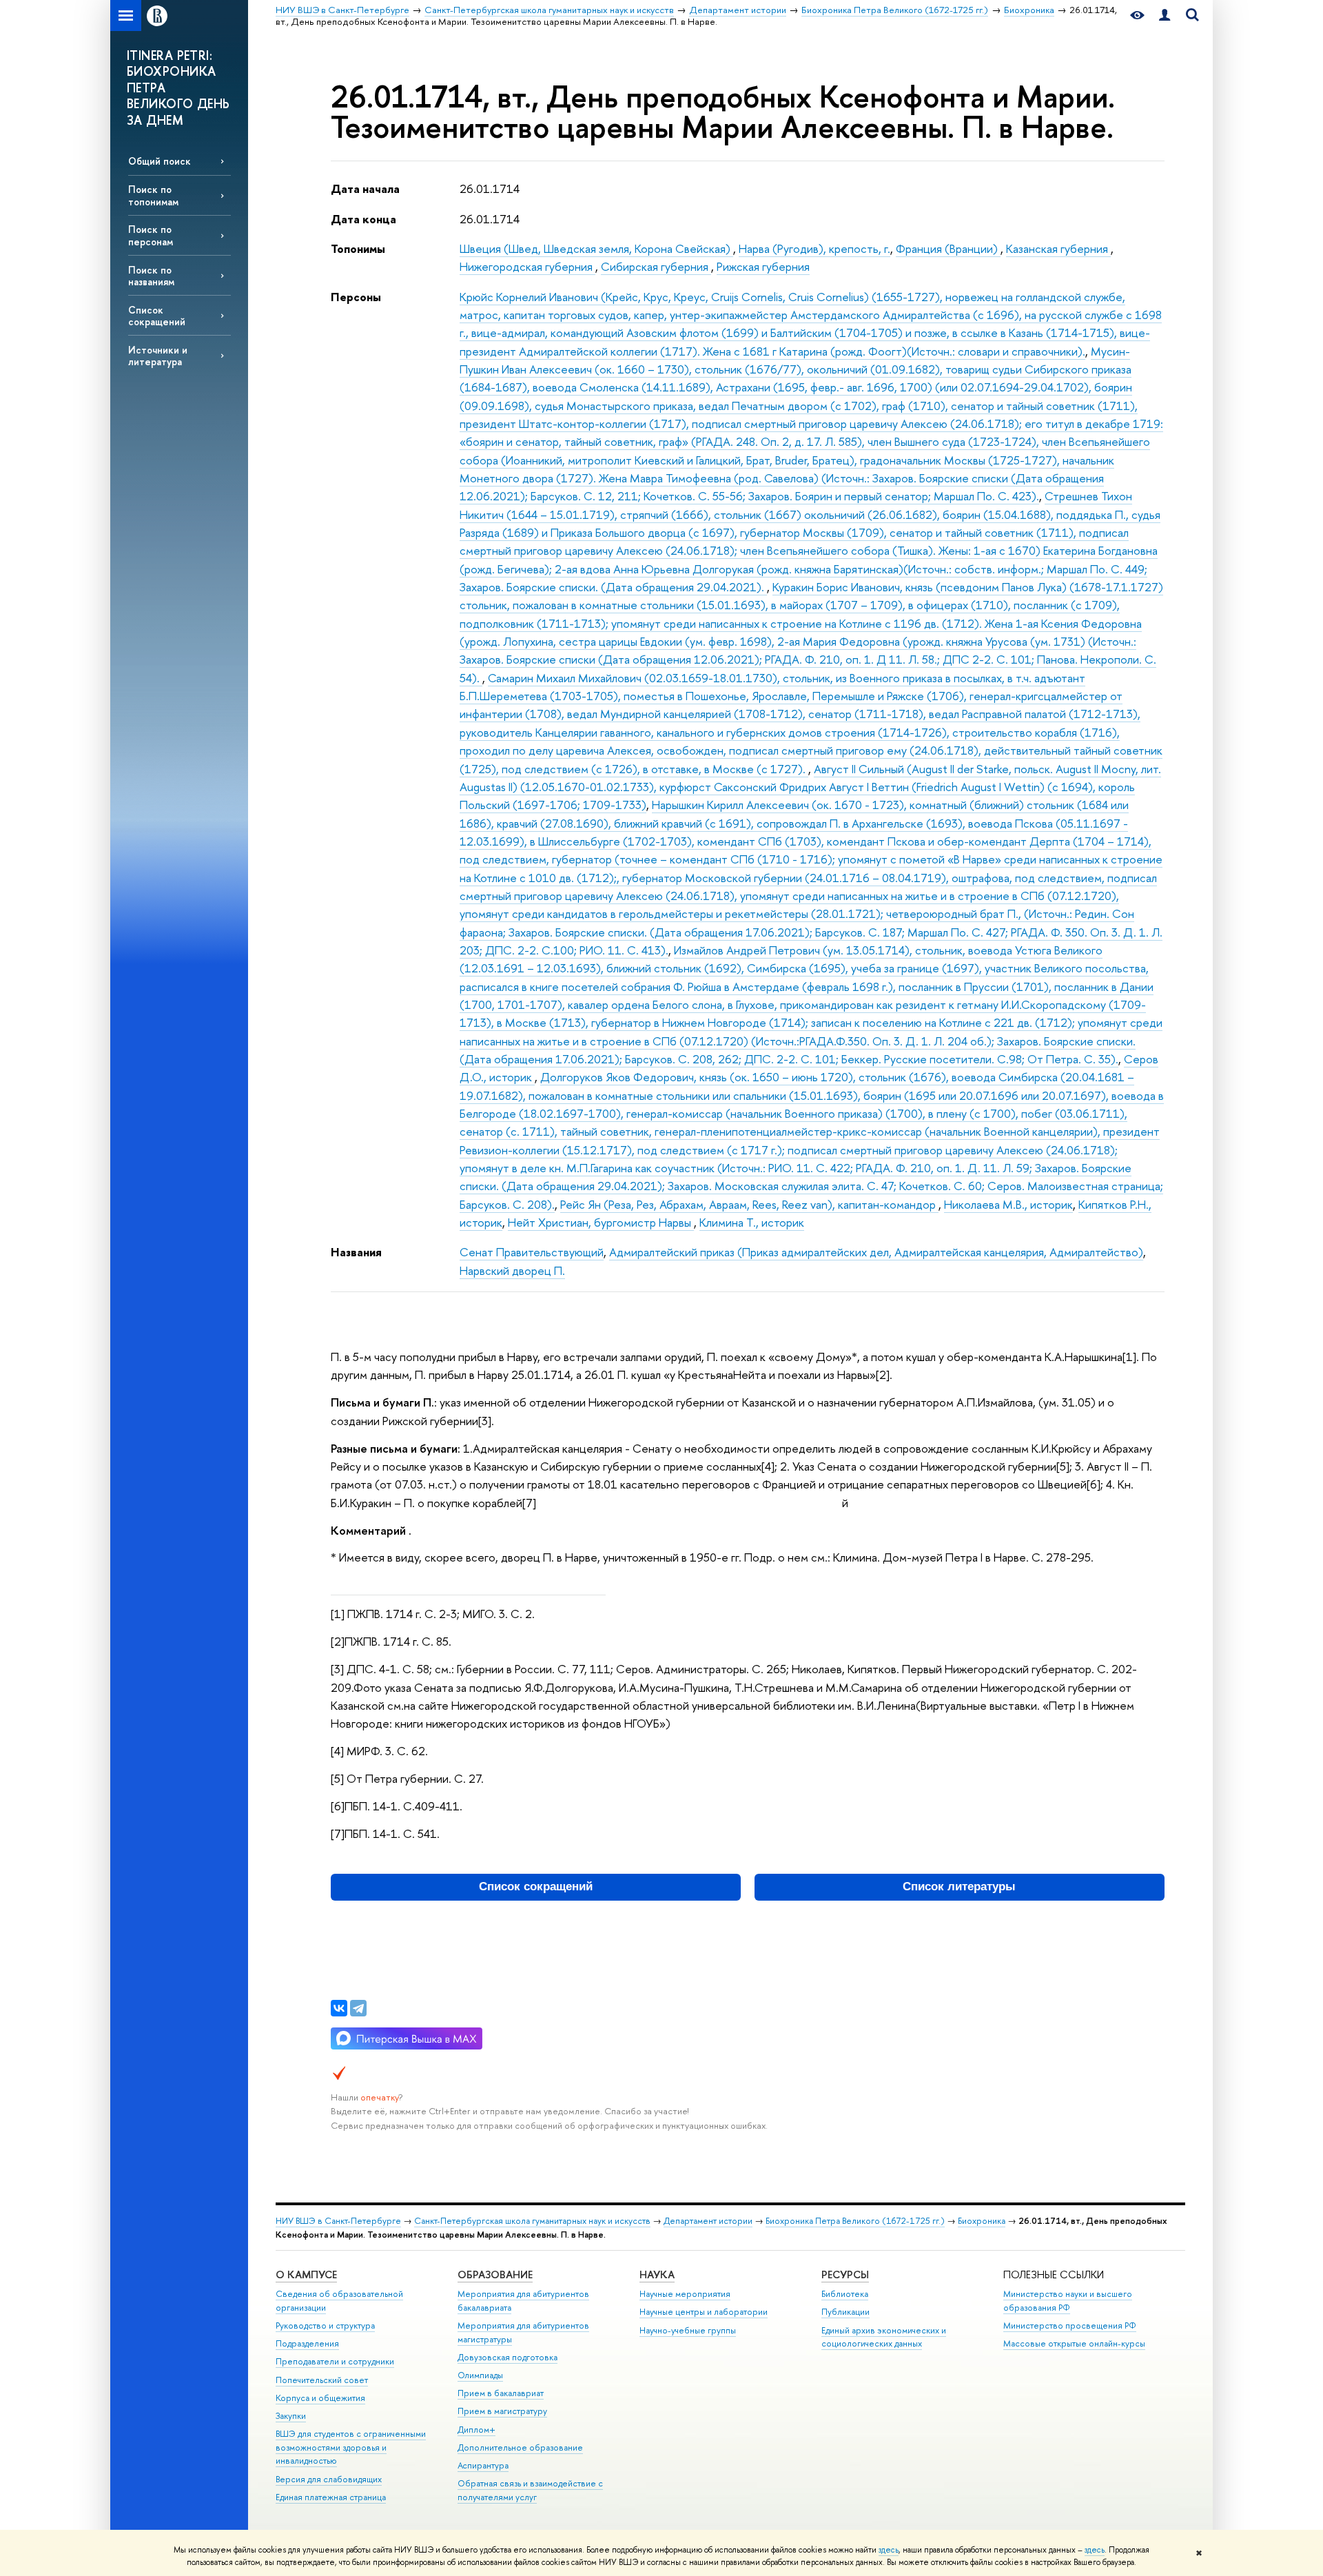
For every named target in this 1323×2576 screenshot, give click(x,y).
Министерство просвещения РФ (1070, 2325)
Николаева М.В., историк (1008, 1204)
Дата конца (363, 219)
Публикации (845, 2312)
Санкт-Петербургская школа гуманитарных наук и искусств (532, 2221)
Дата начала (365, 188)
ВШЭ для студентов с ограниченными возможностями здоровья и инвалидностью (351, 2447)
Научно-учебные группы (688, 2330)
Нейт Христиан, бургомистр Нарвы (601, 1222)
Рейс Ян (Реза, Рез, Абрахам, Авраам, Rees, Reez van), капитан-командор (749, 1204)
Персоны (356, 297)
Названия (356, 1252)
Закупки (291, 2416)
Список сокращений (157, 316)
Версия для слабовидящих (329, 2479)
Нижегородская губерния (527, 266)
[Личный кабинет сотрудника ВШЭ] (1165, 16)
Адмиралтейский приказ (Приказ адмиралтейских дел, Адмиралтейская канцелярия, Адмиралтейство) (876, 1252)
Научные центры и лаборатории (704, 2312)
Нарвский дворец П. (512, 1270)
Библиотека (845, 2294)
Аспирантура (483, 2465)
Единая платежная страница (331, 2497)
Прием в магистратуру (502, 2411)
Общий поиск (160, 161)
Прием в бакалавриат (501, 2393)
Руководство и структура (325, 2325)
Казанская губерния (1058, 248)
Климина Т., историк (752, 1222)
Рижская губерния (763, 266)
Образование (495, 2275)
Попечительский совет (322, 2380)
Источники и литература (158, 356)
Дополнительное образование (520, 2447)
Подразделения (307, 2343)
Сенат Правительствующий (532, 1252)
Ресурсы (845, 2275)
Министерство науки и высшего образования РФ (1068, 2301)
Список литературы (959, 1887)
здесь (889, 2550)
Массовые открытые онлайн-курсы (1074, 2343)
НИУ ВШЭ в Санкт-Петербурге (338, 2221)
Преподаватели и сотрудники (335, 2361)
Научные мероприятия (685, 2294)
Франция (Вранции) (948, 248)
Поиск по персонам (151, 235)
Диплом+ (476, 2430)
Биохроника (982, 2221)
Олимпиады (480, 2375)
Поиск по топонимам (153, 195)
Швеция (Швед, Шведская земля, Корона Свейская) (596, 248)
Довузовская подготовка (507, 2357)
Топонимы (358, 248)
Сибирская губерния (656, 266)
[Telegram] (358, 2008)
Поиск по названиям (151, 276)
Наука (657, 2275)
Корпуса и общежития (320, 2398)
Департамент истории (708, 2221)
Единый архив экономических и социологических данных (884, 2337)
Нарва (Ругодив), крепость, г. (814, 248)
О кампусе (306, 2275)
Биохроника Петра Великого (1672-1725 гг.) (855, 2221)
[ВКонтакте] (339, 2008)
